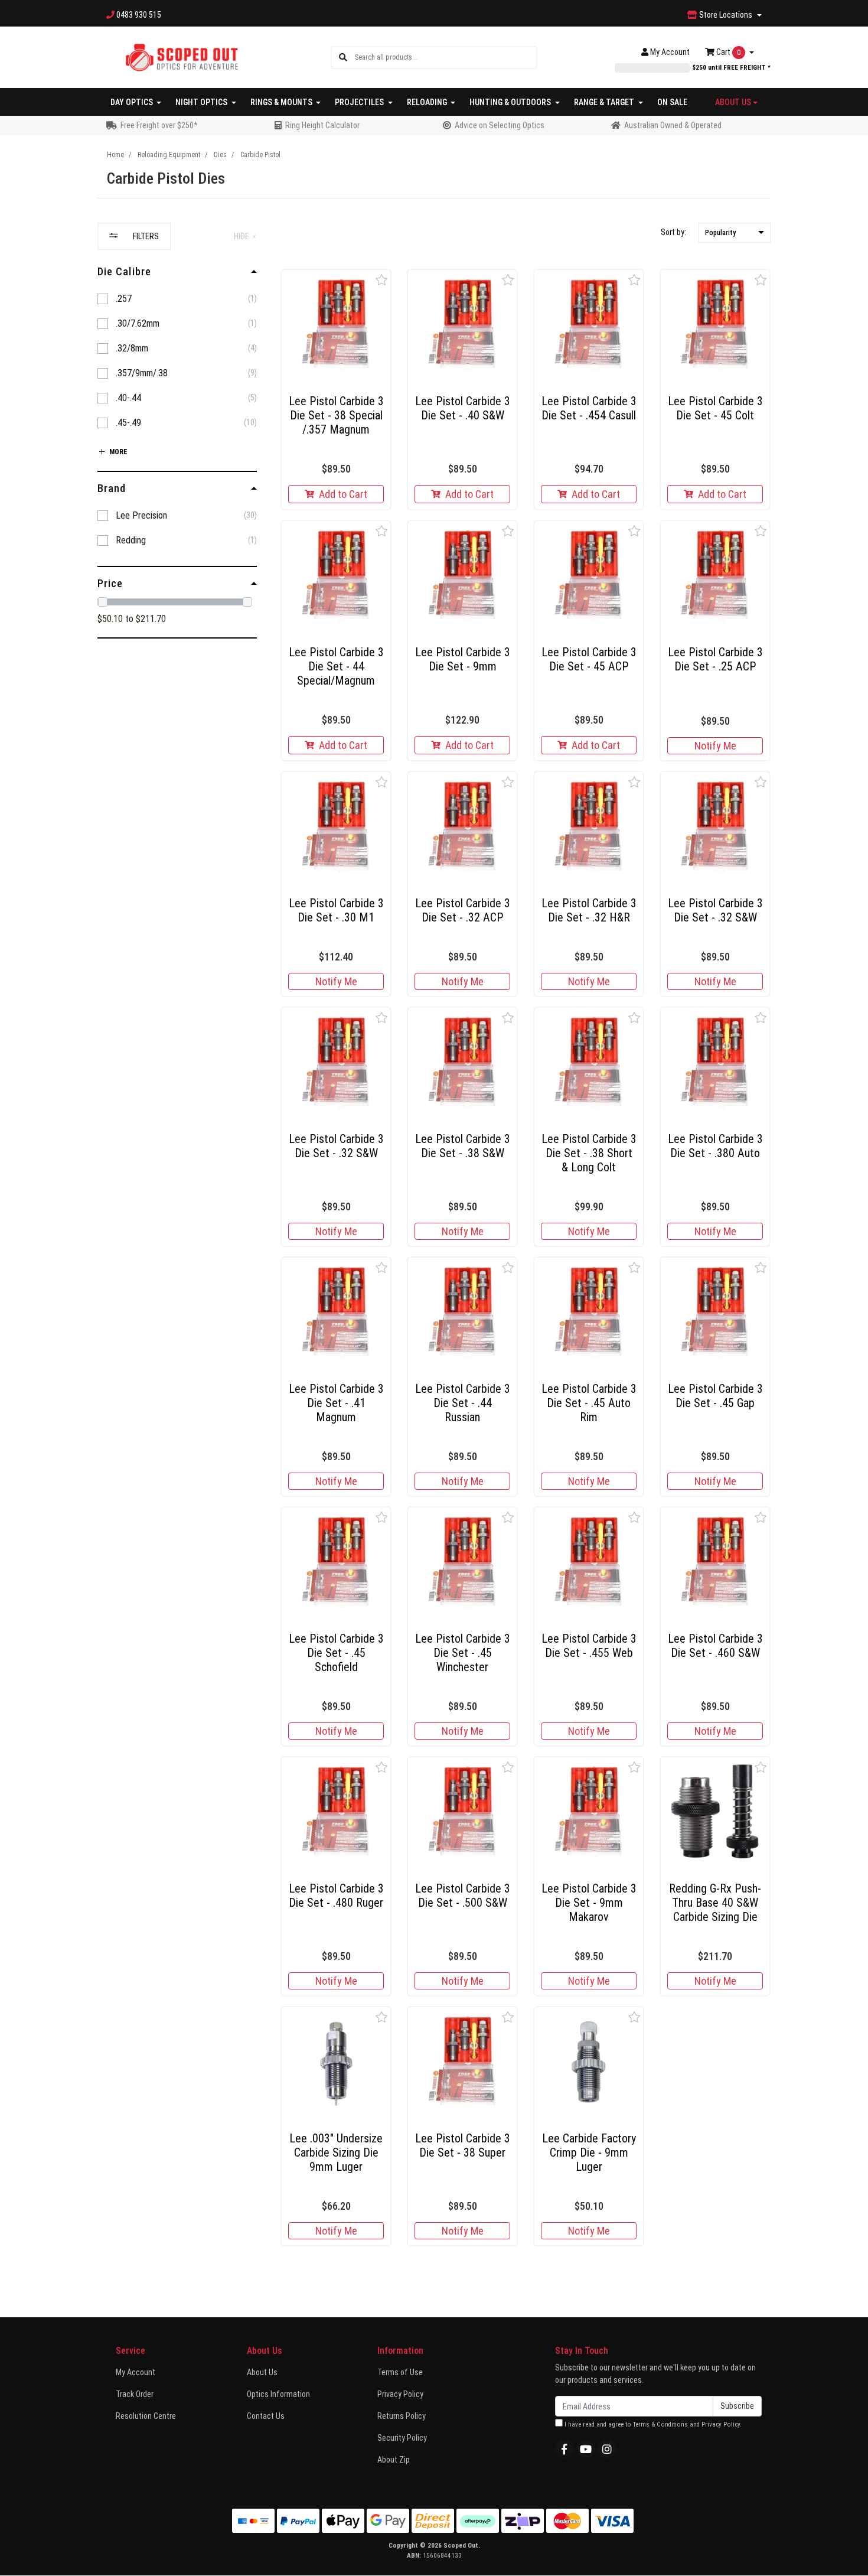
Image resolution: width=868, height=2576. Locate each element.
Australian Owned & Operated (673, 125)
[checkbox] (177, 299)
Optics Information (278, 2394)
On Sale (672, 102)
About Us (262, 2372)
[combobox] (446, 58)
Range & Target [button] (605, 102)
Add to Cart (343, 494)
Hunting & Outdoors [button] (511, 102)
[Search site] (343, 58)
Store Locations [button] (726, 15)
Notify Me (715, 746)
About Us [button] (733, 102)
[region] (177, 1240)
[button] (735, 233)
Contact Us (266, 2416)
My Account (136, 2372)
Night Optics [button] (202, 102)
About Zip (394, 2460)
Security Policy (402, 2438)
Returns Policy (402, 2416)
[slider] (103, 602)
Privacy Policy (400, 2394)
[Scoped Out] (182, 57)
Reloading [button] (428, 102)
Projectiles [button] (360, 102)
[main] (526, 1262)
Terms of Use (400, 2372)
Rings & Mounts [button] (282, 102)
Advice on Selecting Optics (500, 125)
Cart (727, 52)
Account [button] (670, 52)
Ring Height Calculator (322, 125)
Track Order (135, 2394)
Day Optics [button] (133, 102)
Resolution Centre (146, 2416)
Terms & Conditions (660, 2424)
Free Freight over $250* (159, 125)
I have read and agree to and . (652, 2424)
